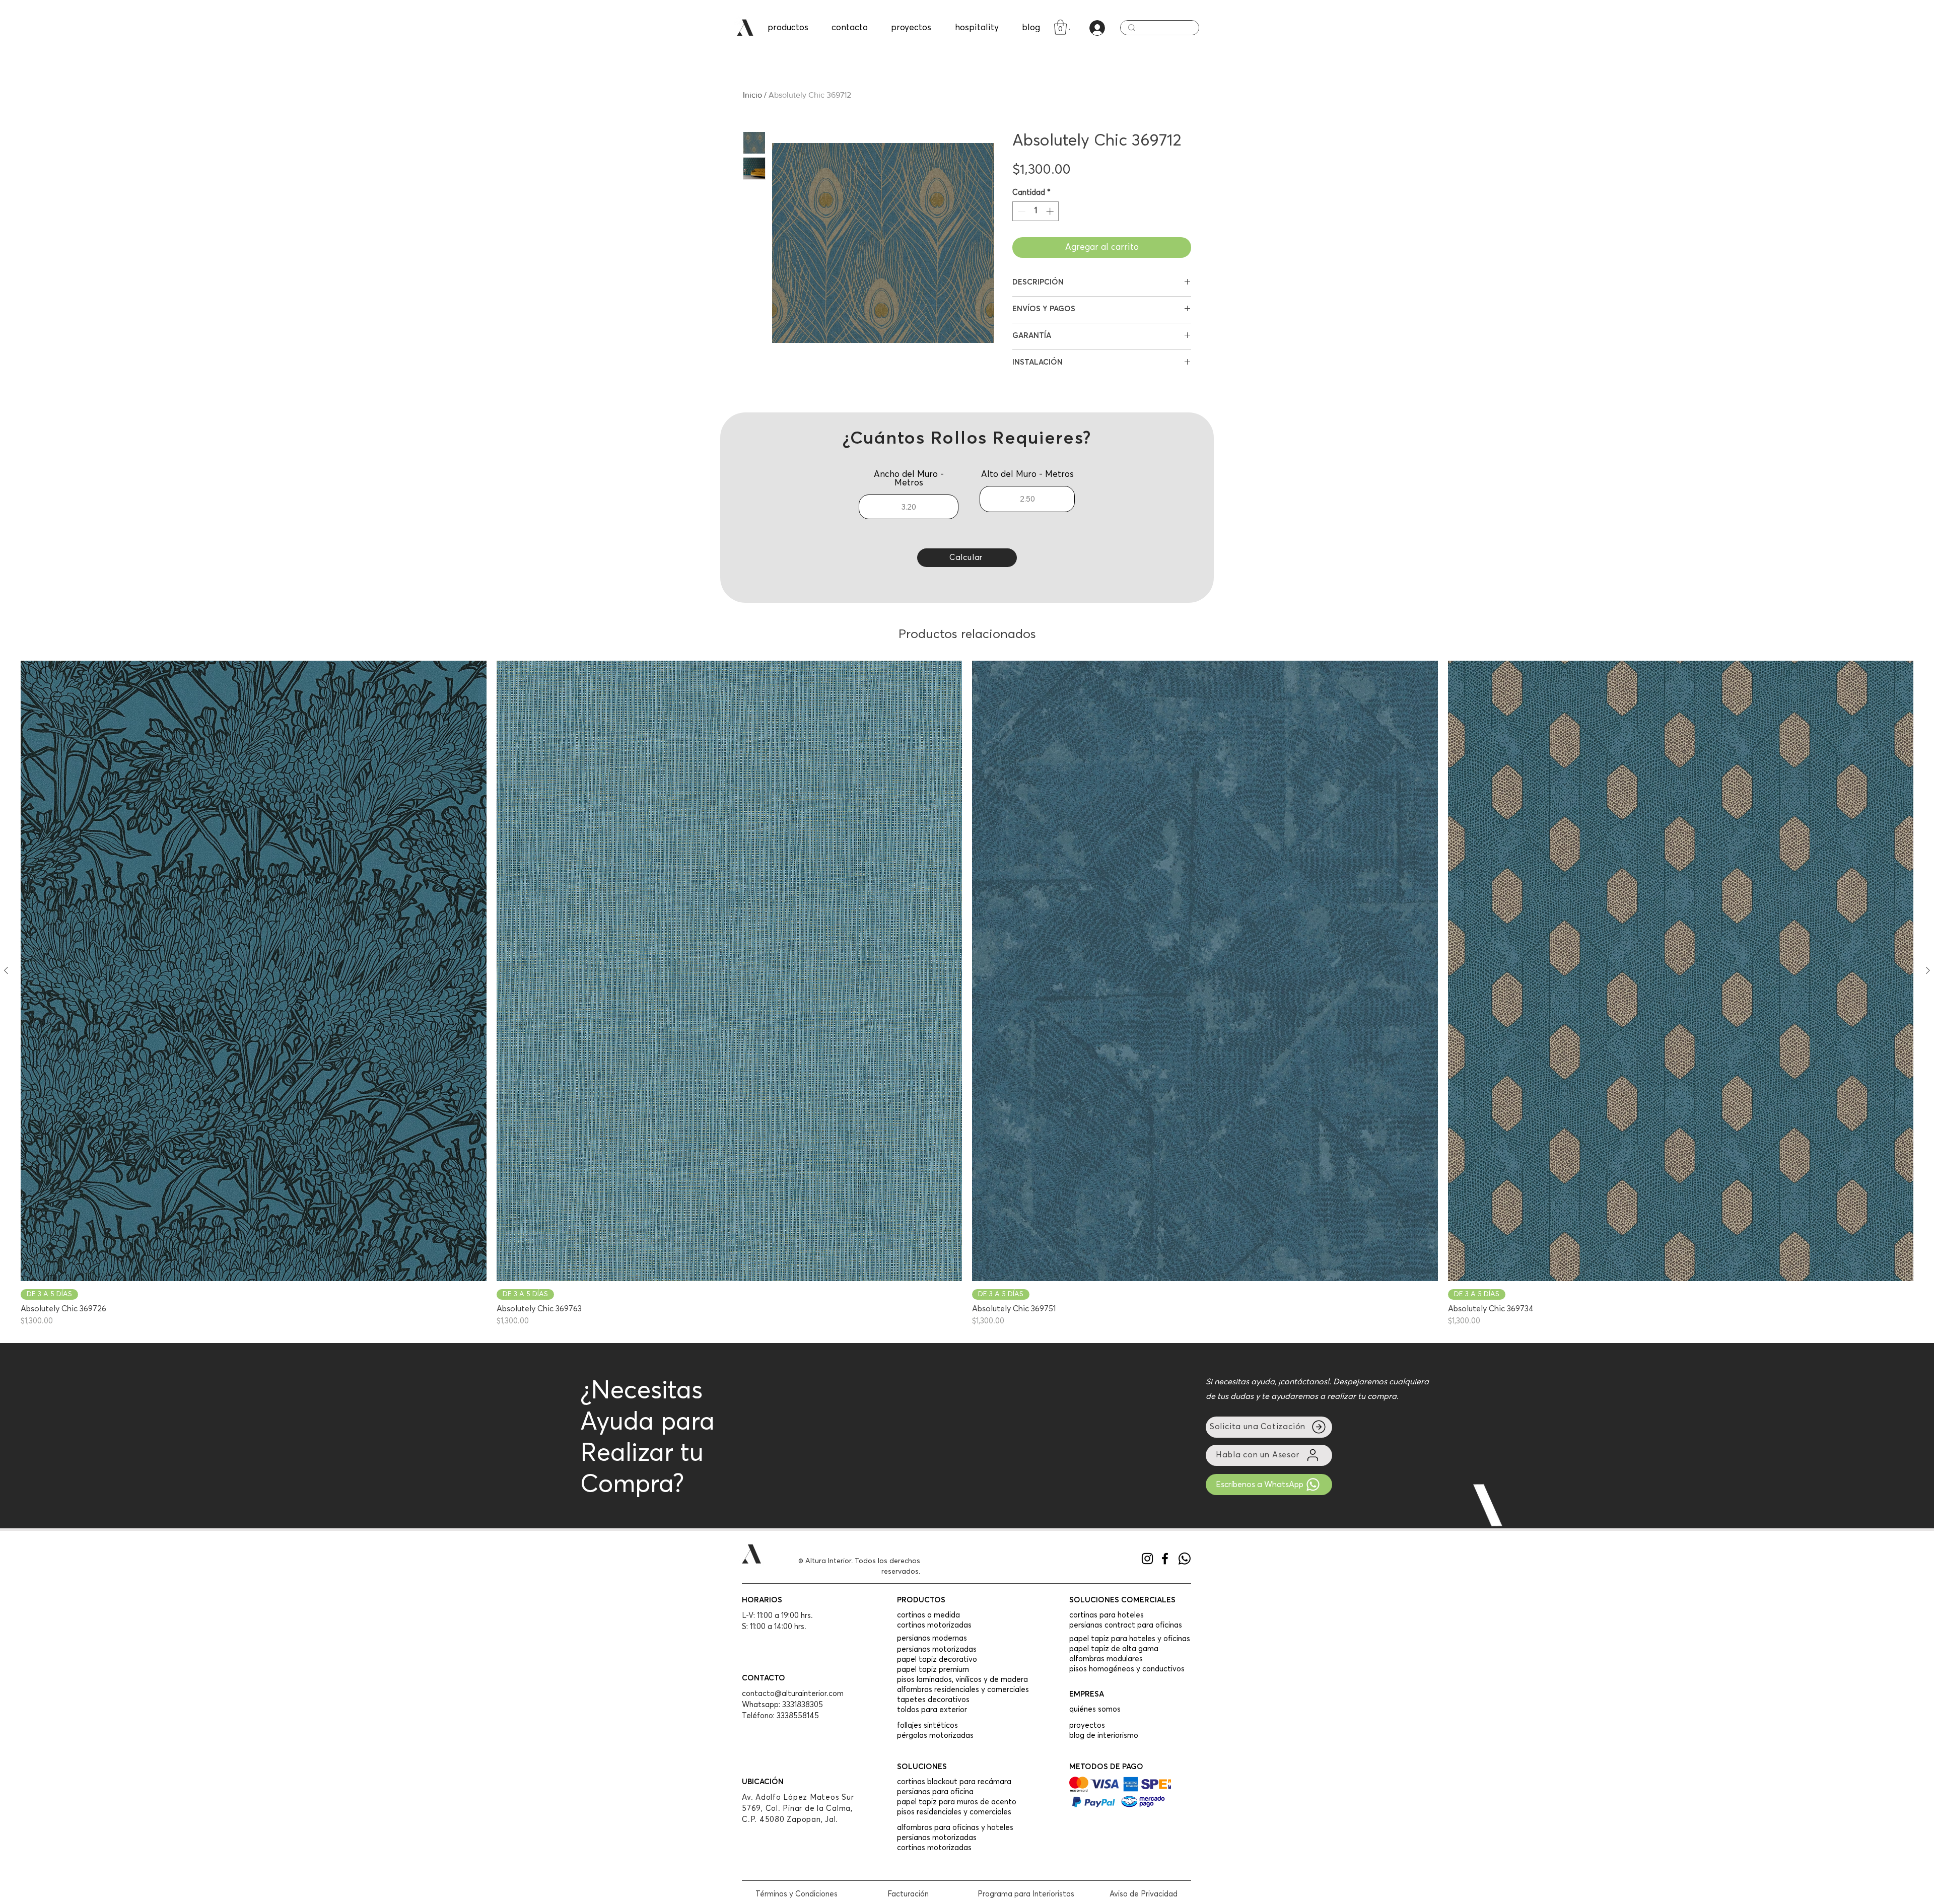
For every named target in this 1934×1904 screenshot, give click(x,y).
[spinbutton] (1036, 211)
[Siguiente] (1928, 970)
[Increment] (1051, 211)
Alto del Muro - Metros (1027, 475)
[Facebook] (1165, 1559)
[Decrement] (1021, 211)
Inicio (752, 95)
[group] (967, 994)
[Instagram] (1147, 1559)
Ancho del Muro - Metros (909, 479)
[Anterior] (6, 970)
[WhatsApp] (1185, 1559)
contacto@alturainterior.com (793, 1694)
